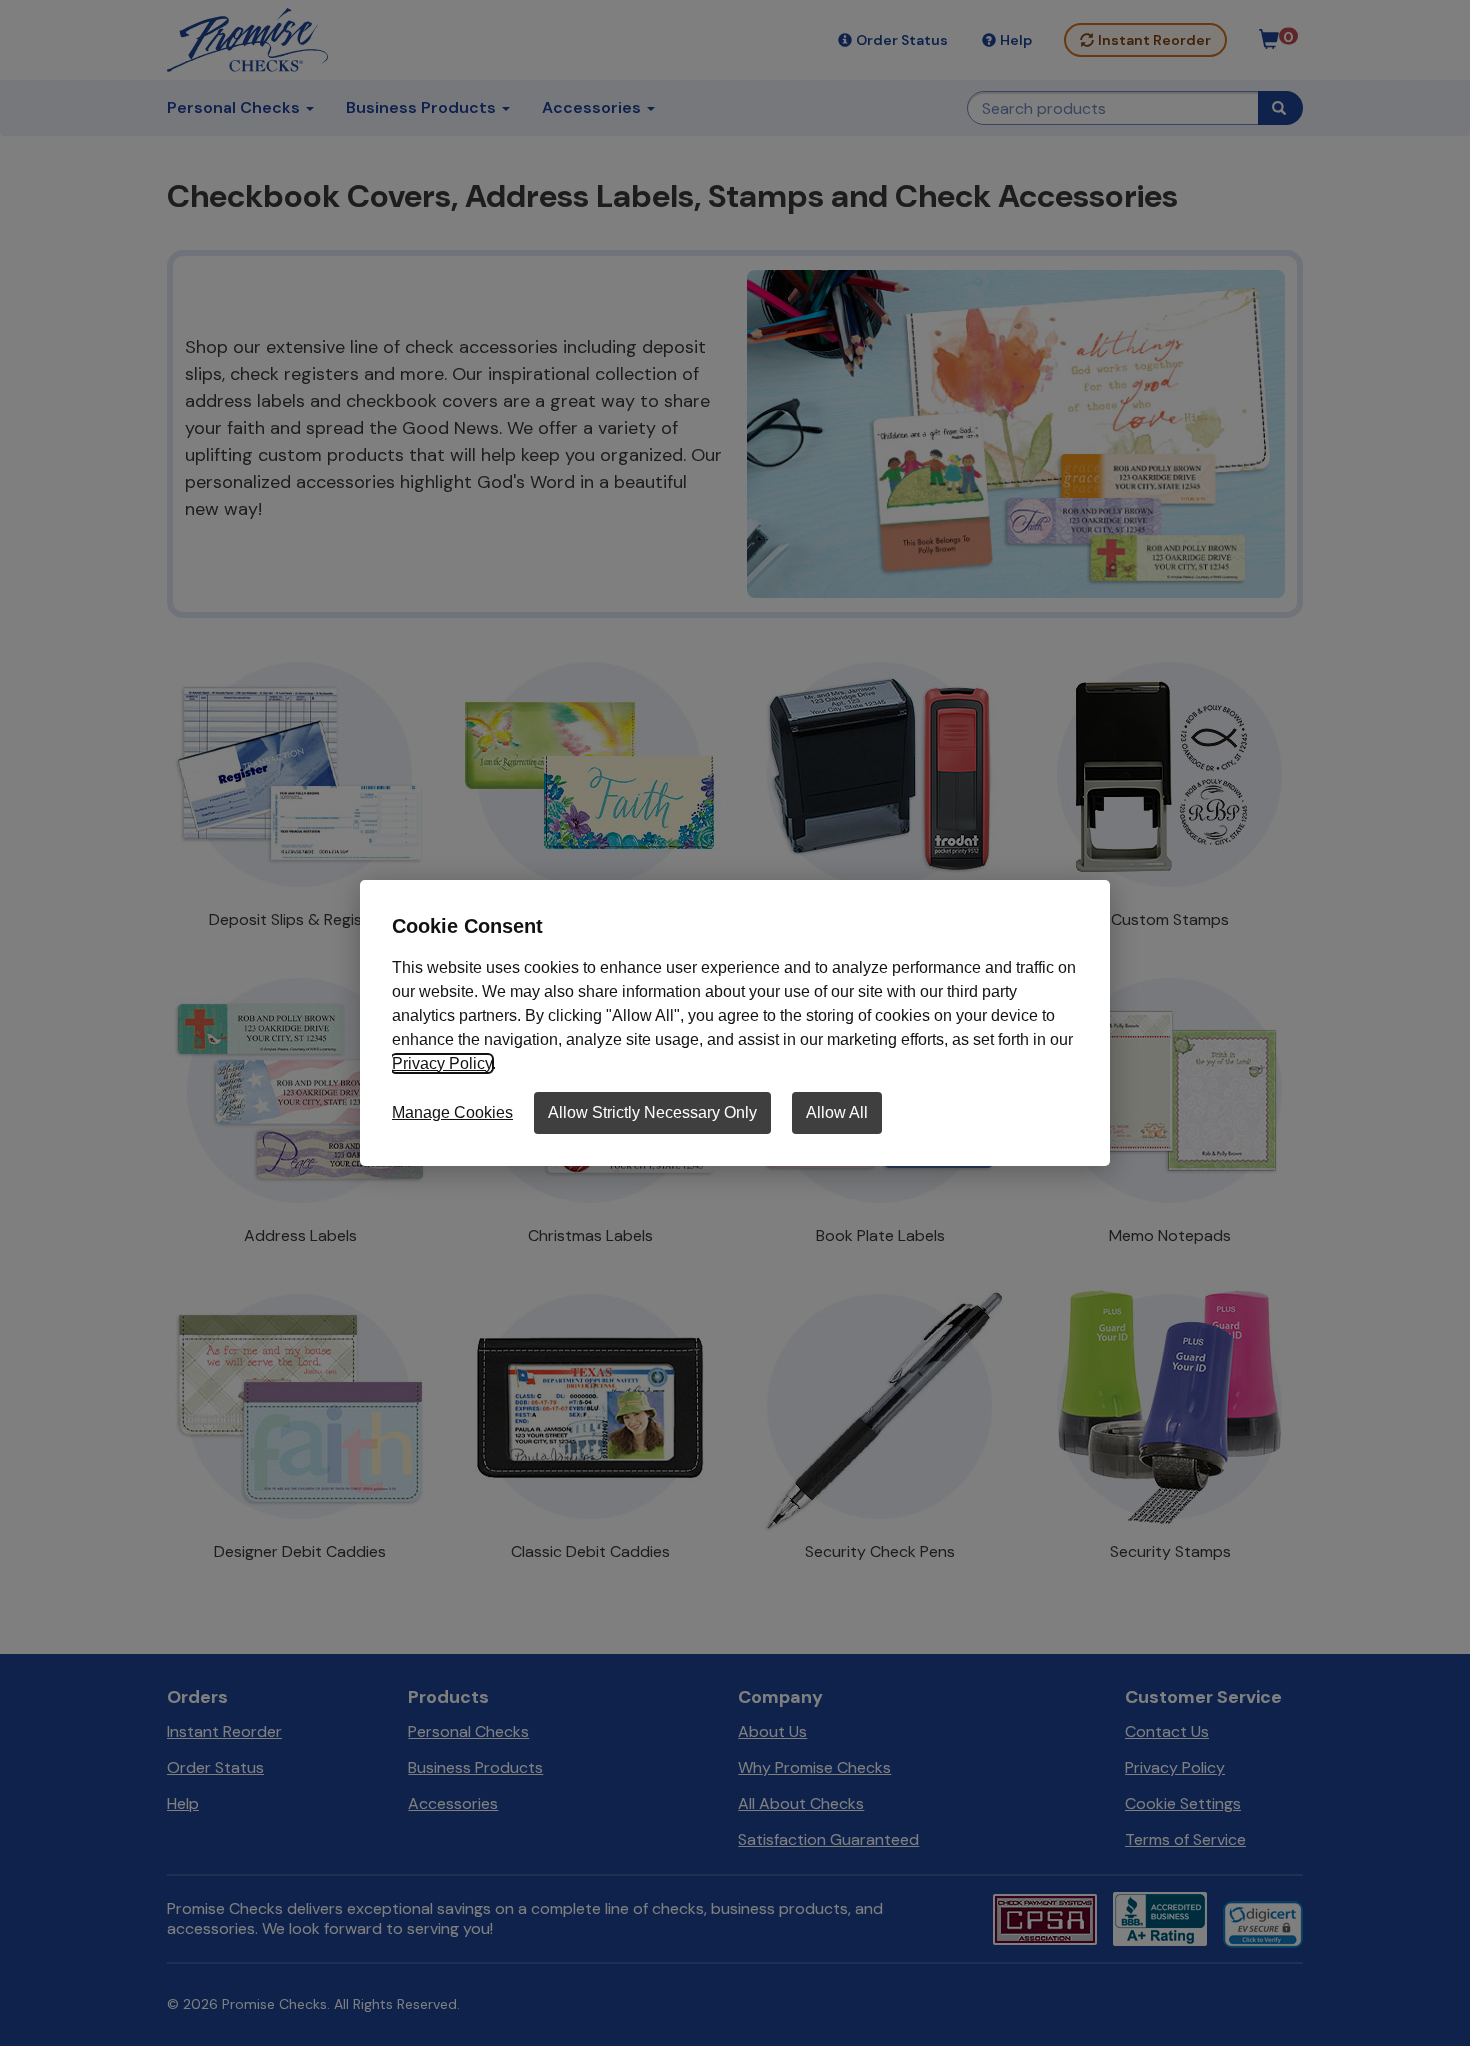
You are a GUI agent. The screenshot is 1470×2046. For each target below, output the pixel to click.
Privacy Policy (442, 1063)
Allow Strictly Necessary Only (652, 1112)
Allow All (837, 1112)
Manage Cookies (452, 1112)
